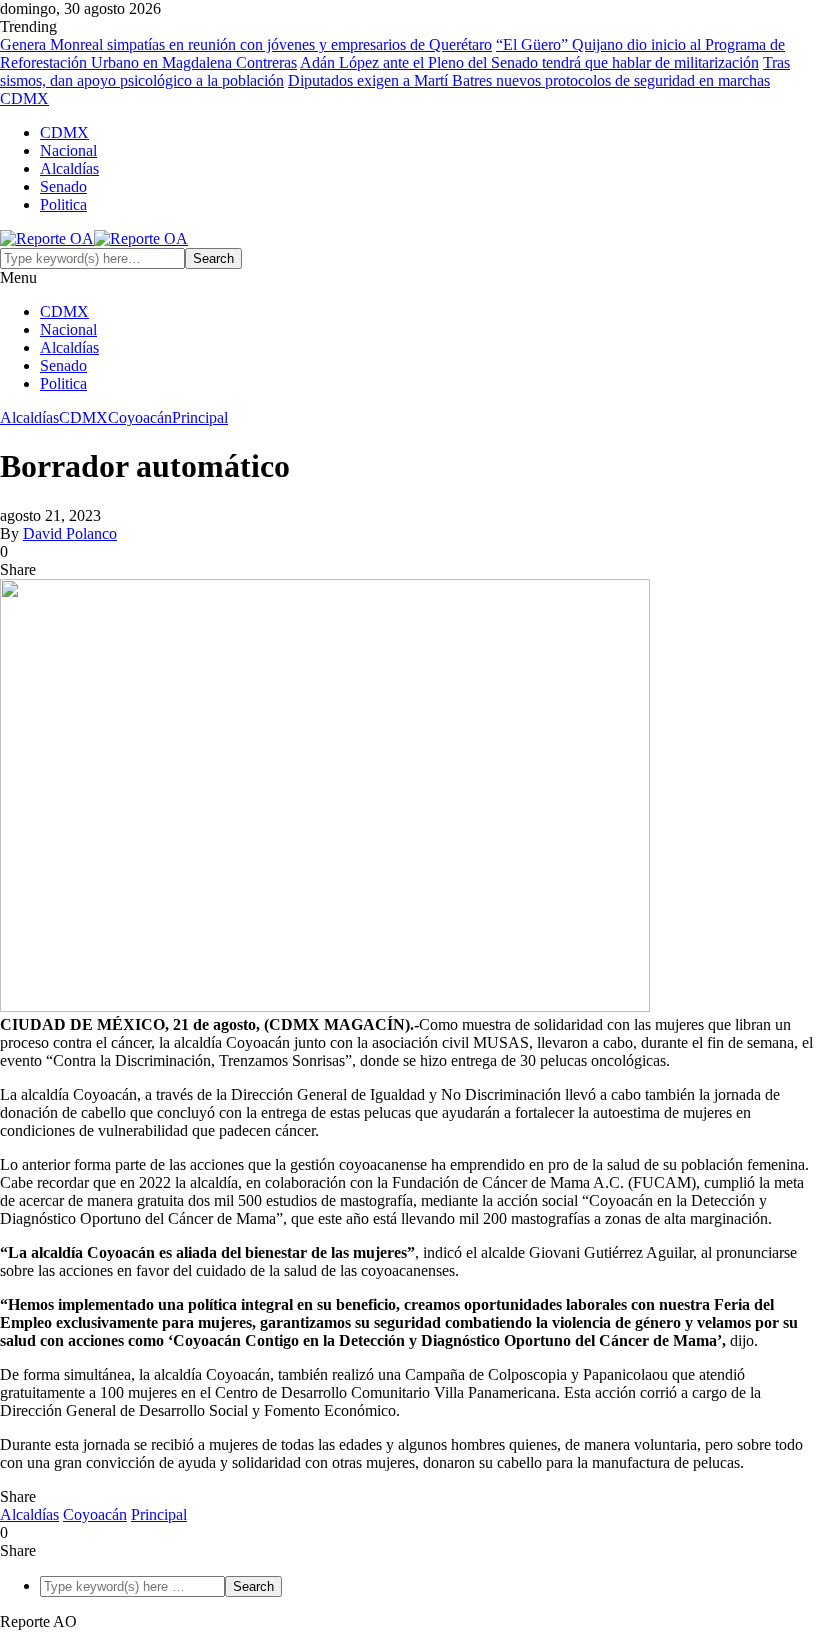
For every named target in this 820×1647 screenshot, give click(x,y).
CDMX (64, 132)
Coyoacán (140, 417)
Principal (200, 417)
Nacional (68, 150)
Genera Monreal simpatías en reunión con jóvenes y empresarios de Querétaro (246, 44)
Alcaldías (69, 168)
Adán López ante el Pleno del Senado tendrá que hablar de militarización (529, 62)
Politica (63, 204)
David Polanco (70, 533)
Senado (63, 186)
